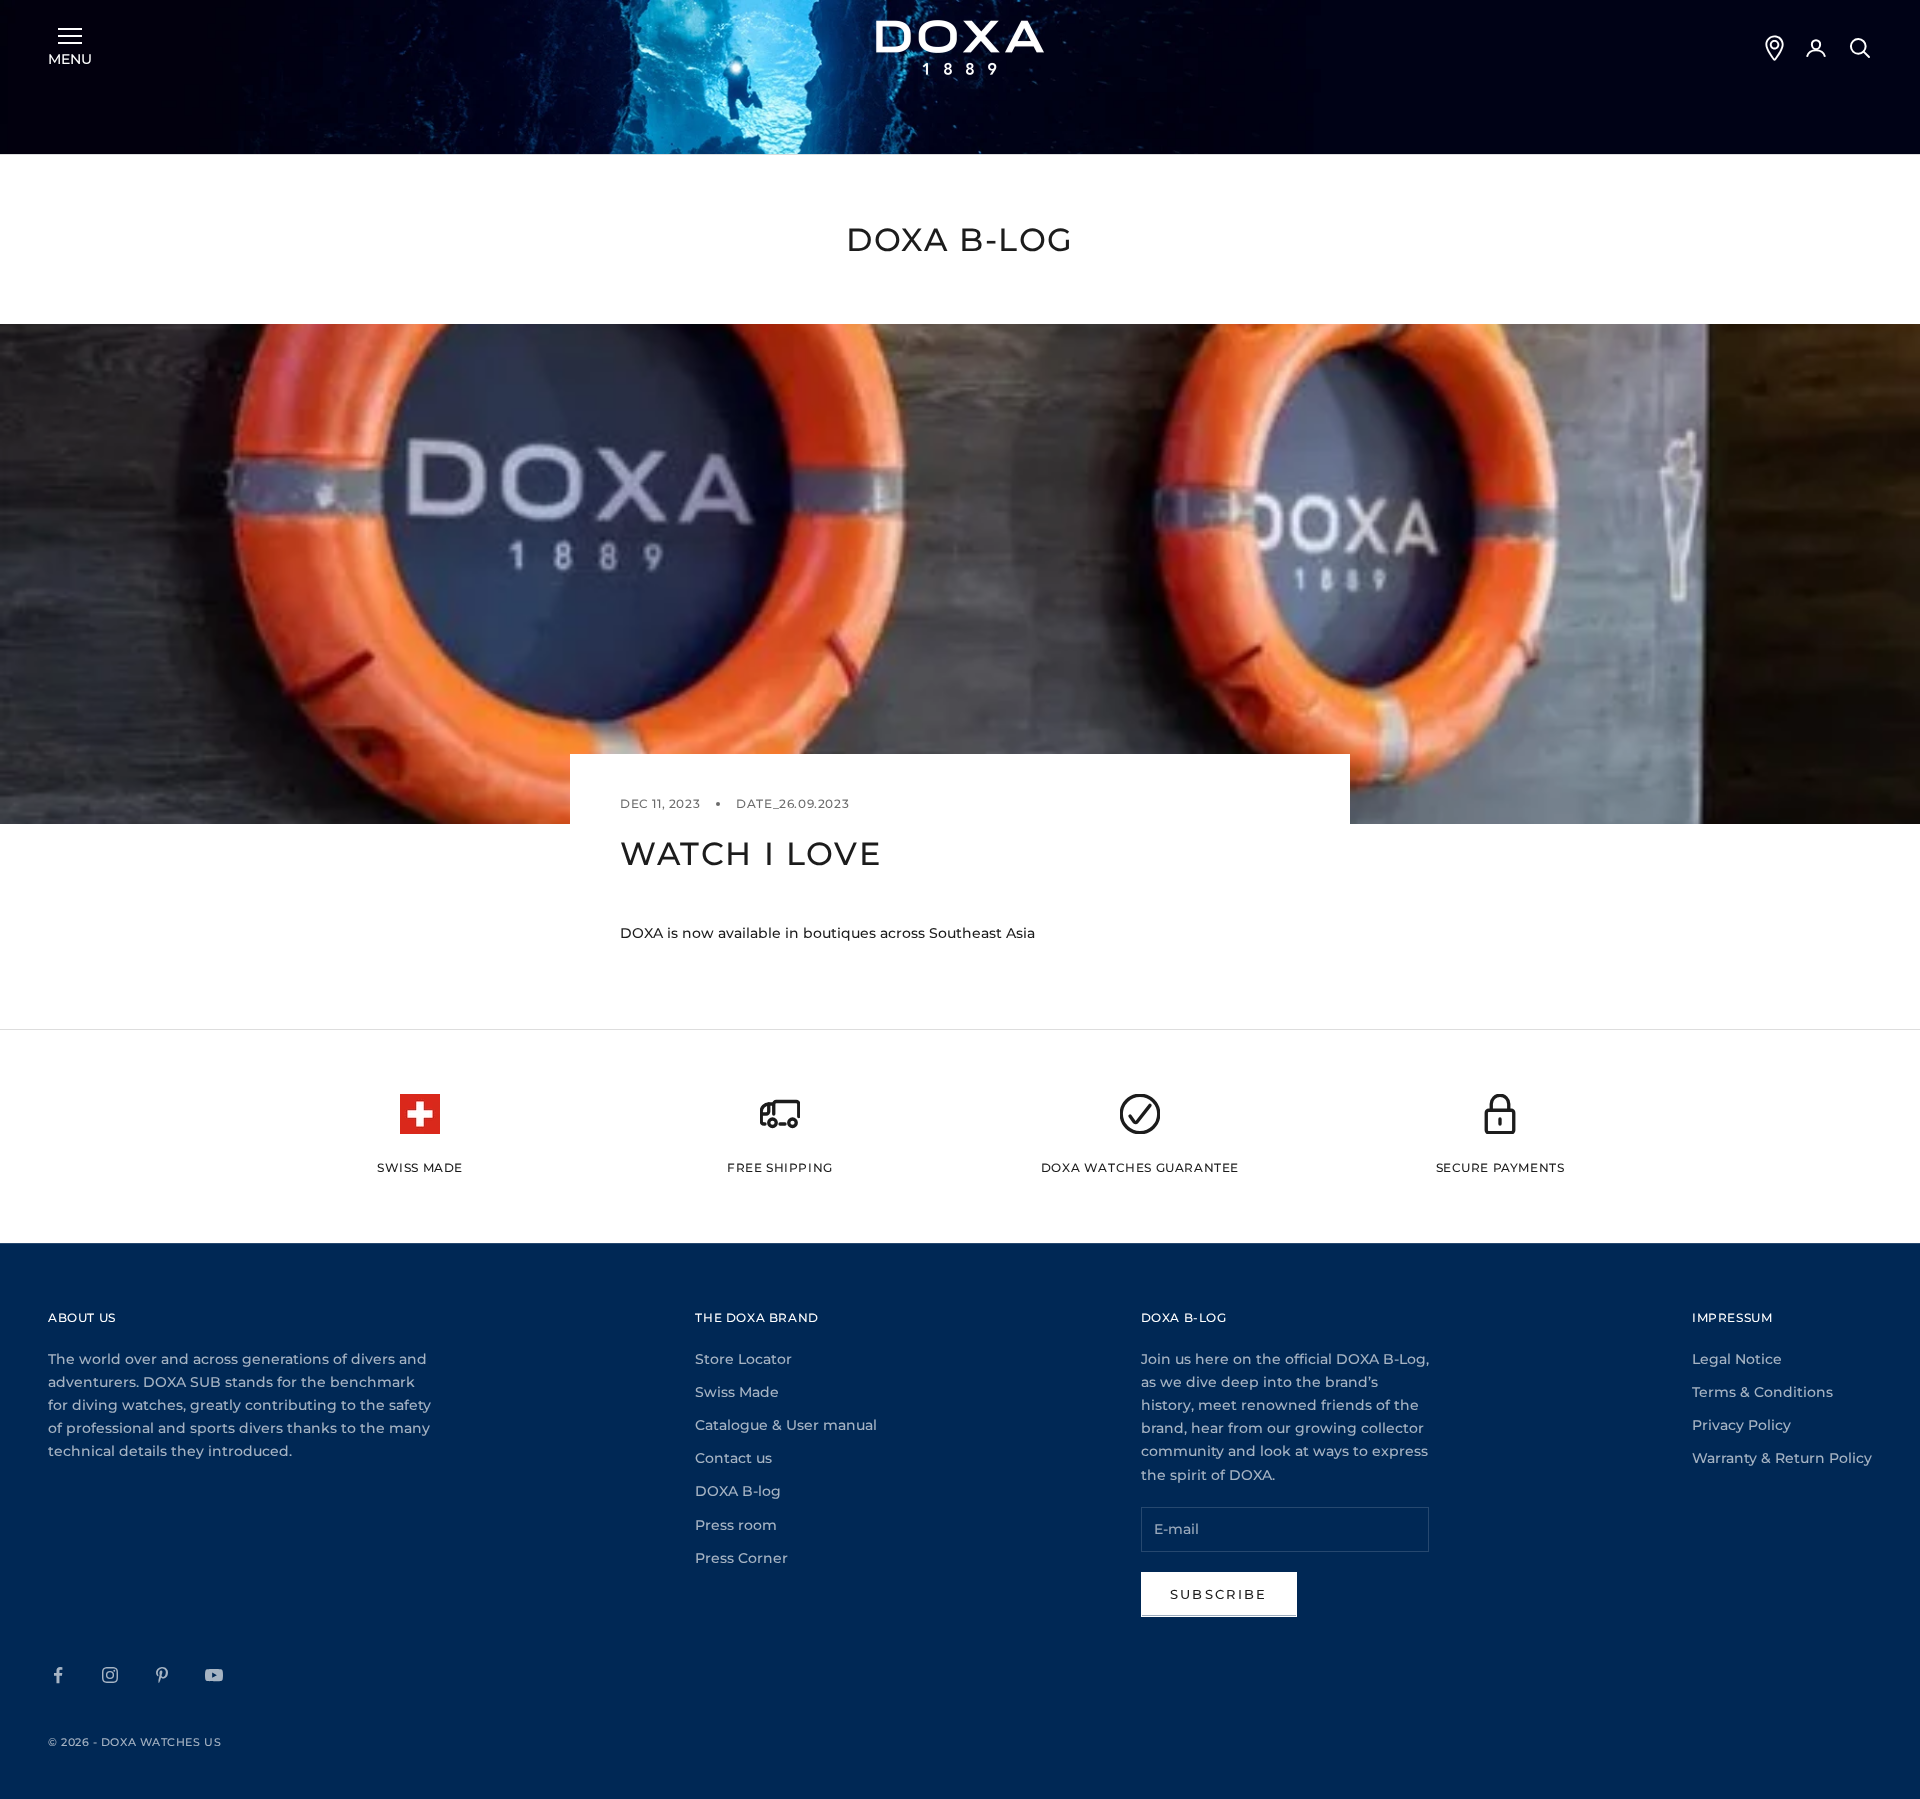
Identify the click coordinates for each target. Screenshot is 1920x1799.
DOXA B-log (738, 1491)
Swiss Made (737, 1392)
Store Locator (743, 1359)
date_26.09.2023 (792, 803)
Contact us (733, 1458)
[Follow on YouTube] (214, 1675)
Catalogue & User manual (786, 1425)
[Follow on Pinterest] (162, 1675)
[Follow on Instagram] (110, 1675)
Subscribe (1219, 1594)
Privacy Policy (1741, 1425)
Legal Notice (1737, 1359)
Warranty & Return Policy (1782, 1458)
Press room (736, 1525)
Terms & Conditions (1762, 1392)
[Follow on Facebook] (58, 1675)
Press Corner (741, 1558)
